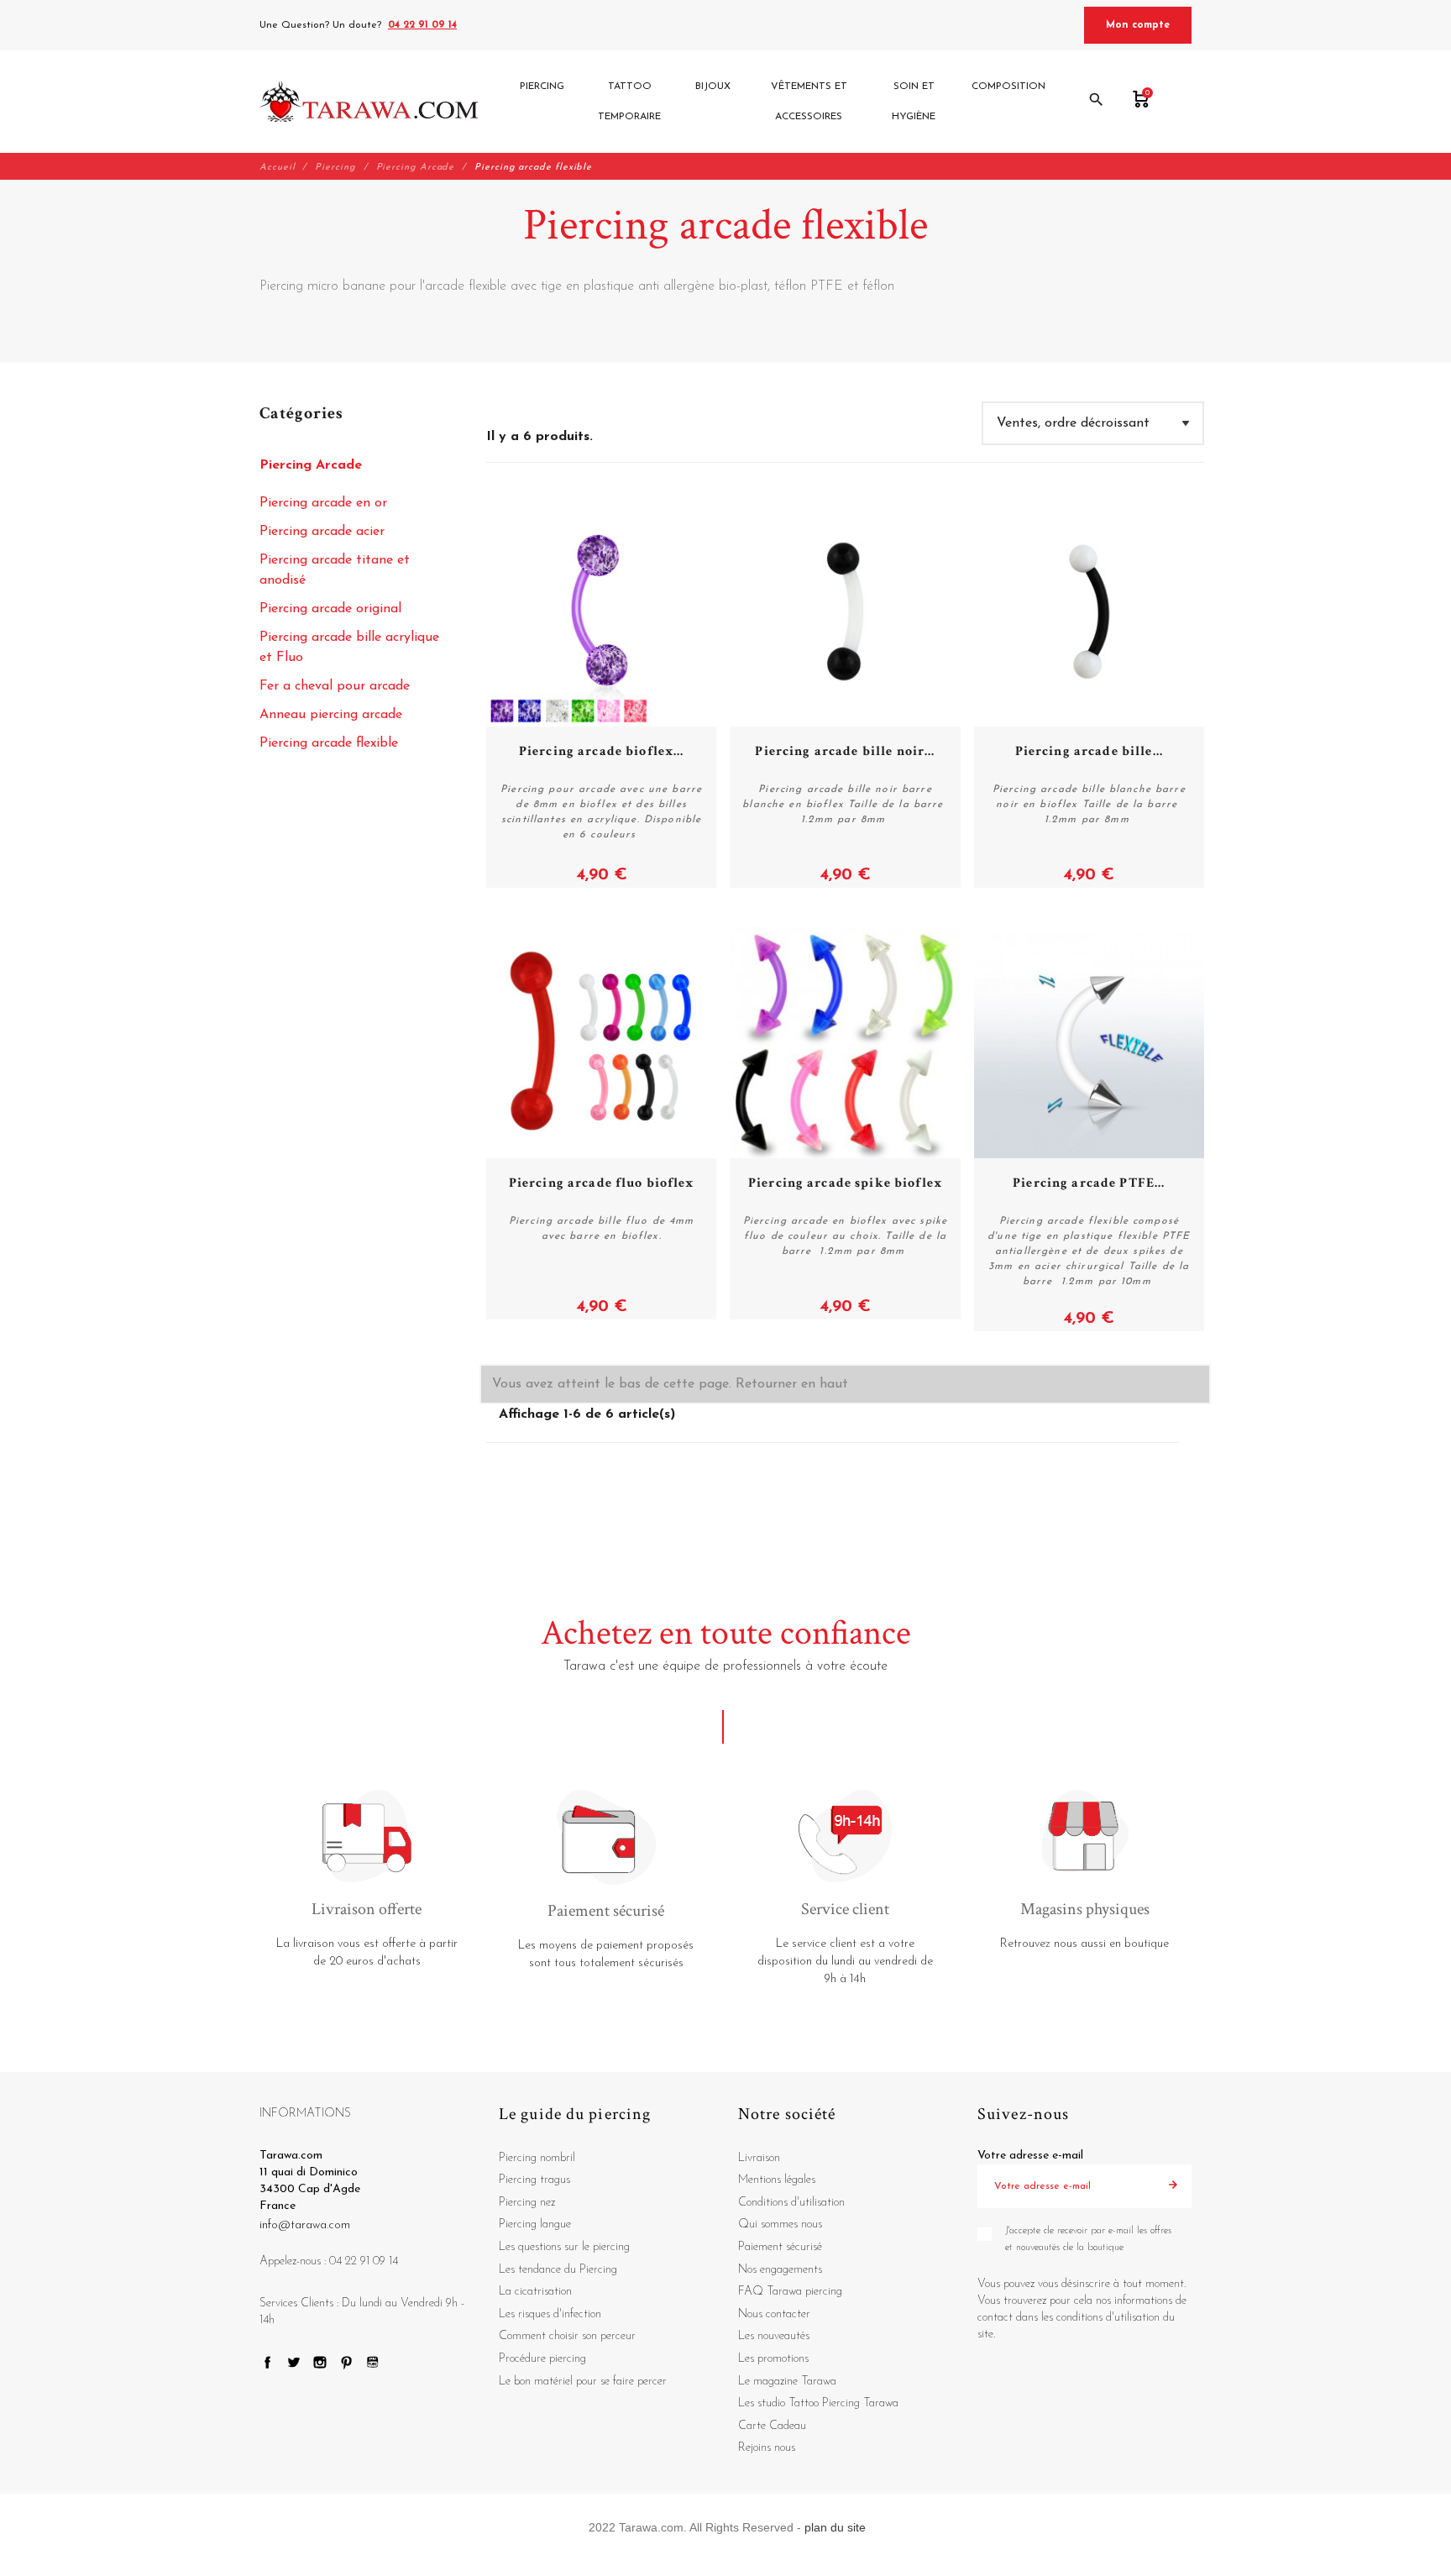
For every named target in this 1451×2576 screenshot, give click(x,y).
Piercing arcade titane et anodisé (335, 570)
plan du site (835, 2527)
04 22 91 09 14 (422, 25)
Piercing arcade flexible (329, 743)
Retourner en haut (792, 1384)
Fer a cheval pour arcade (335, 686)
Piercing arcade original (330, 609)
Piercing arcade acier (322, 532)
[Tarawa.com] (369, 102)
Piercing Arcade (311, 465)
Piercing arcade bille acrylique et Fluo (349, 648)
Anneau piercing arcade (331, 715)
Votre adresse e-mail (1030, 2156)
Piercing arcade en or (323, 503)
